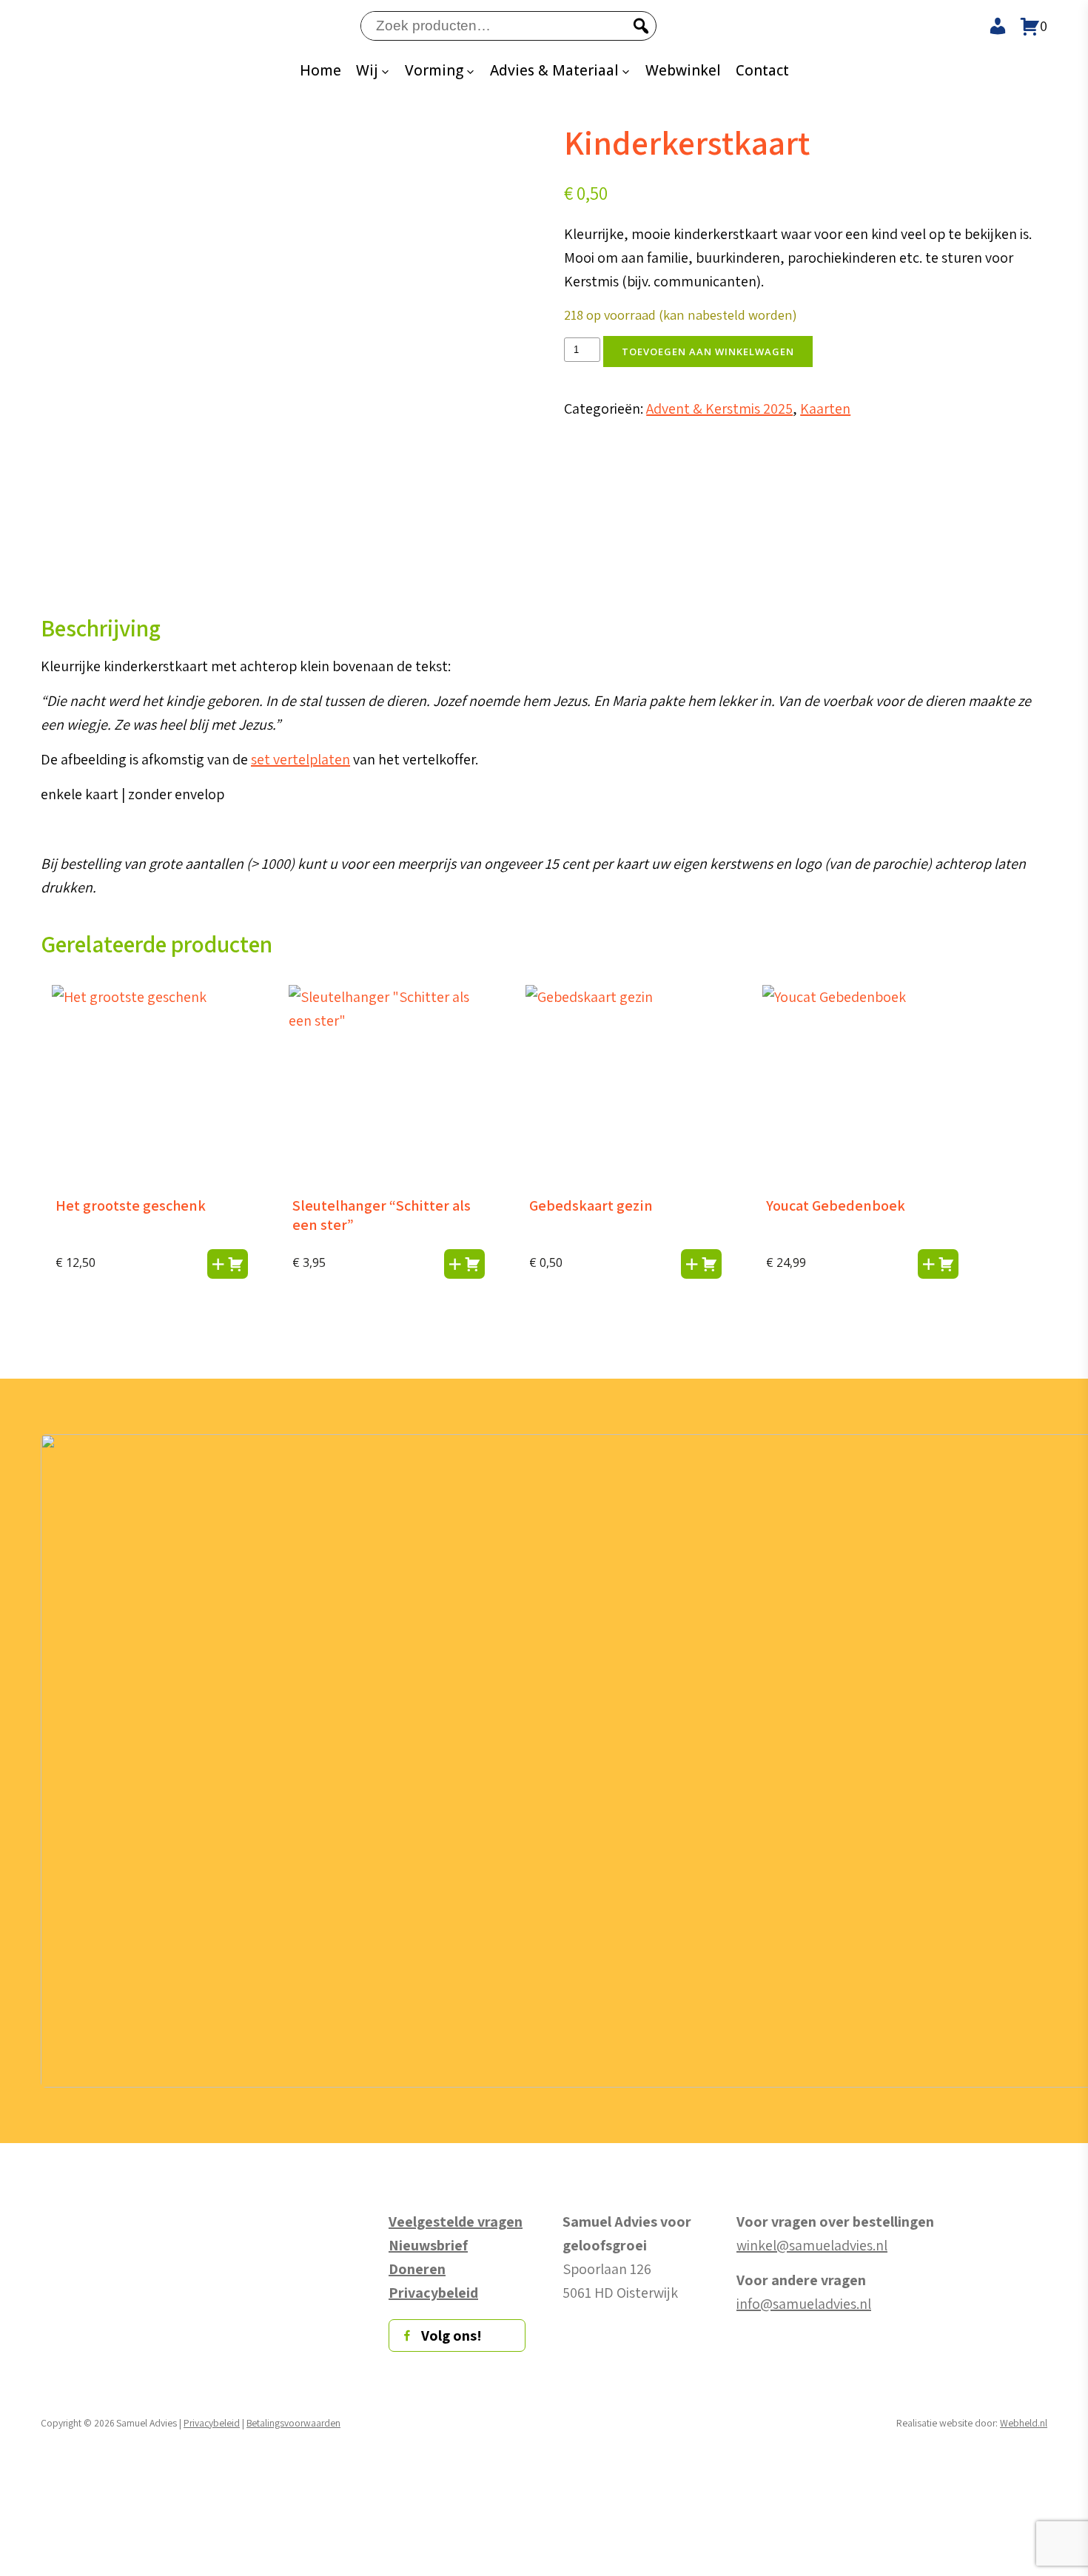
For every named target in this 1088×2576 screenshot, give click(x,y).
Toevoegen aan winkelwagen (708, 352)
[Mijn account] (993, 26)
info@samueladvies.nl (804, 2304)
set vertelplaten (300, 759)
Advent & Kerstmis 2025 (719, 408)
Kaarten (825, 408)
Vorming (434, 70)
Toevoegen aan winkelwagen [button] (228, 1264)
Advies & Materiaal (554, 70)
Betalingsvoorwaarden (293, 2423)
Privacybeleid (212, 2423)
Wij (367, 70)
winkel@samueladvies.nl (812, 2245)
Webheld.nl (1024, 2423)
